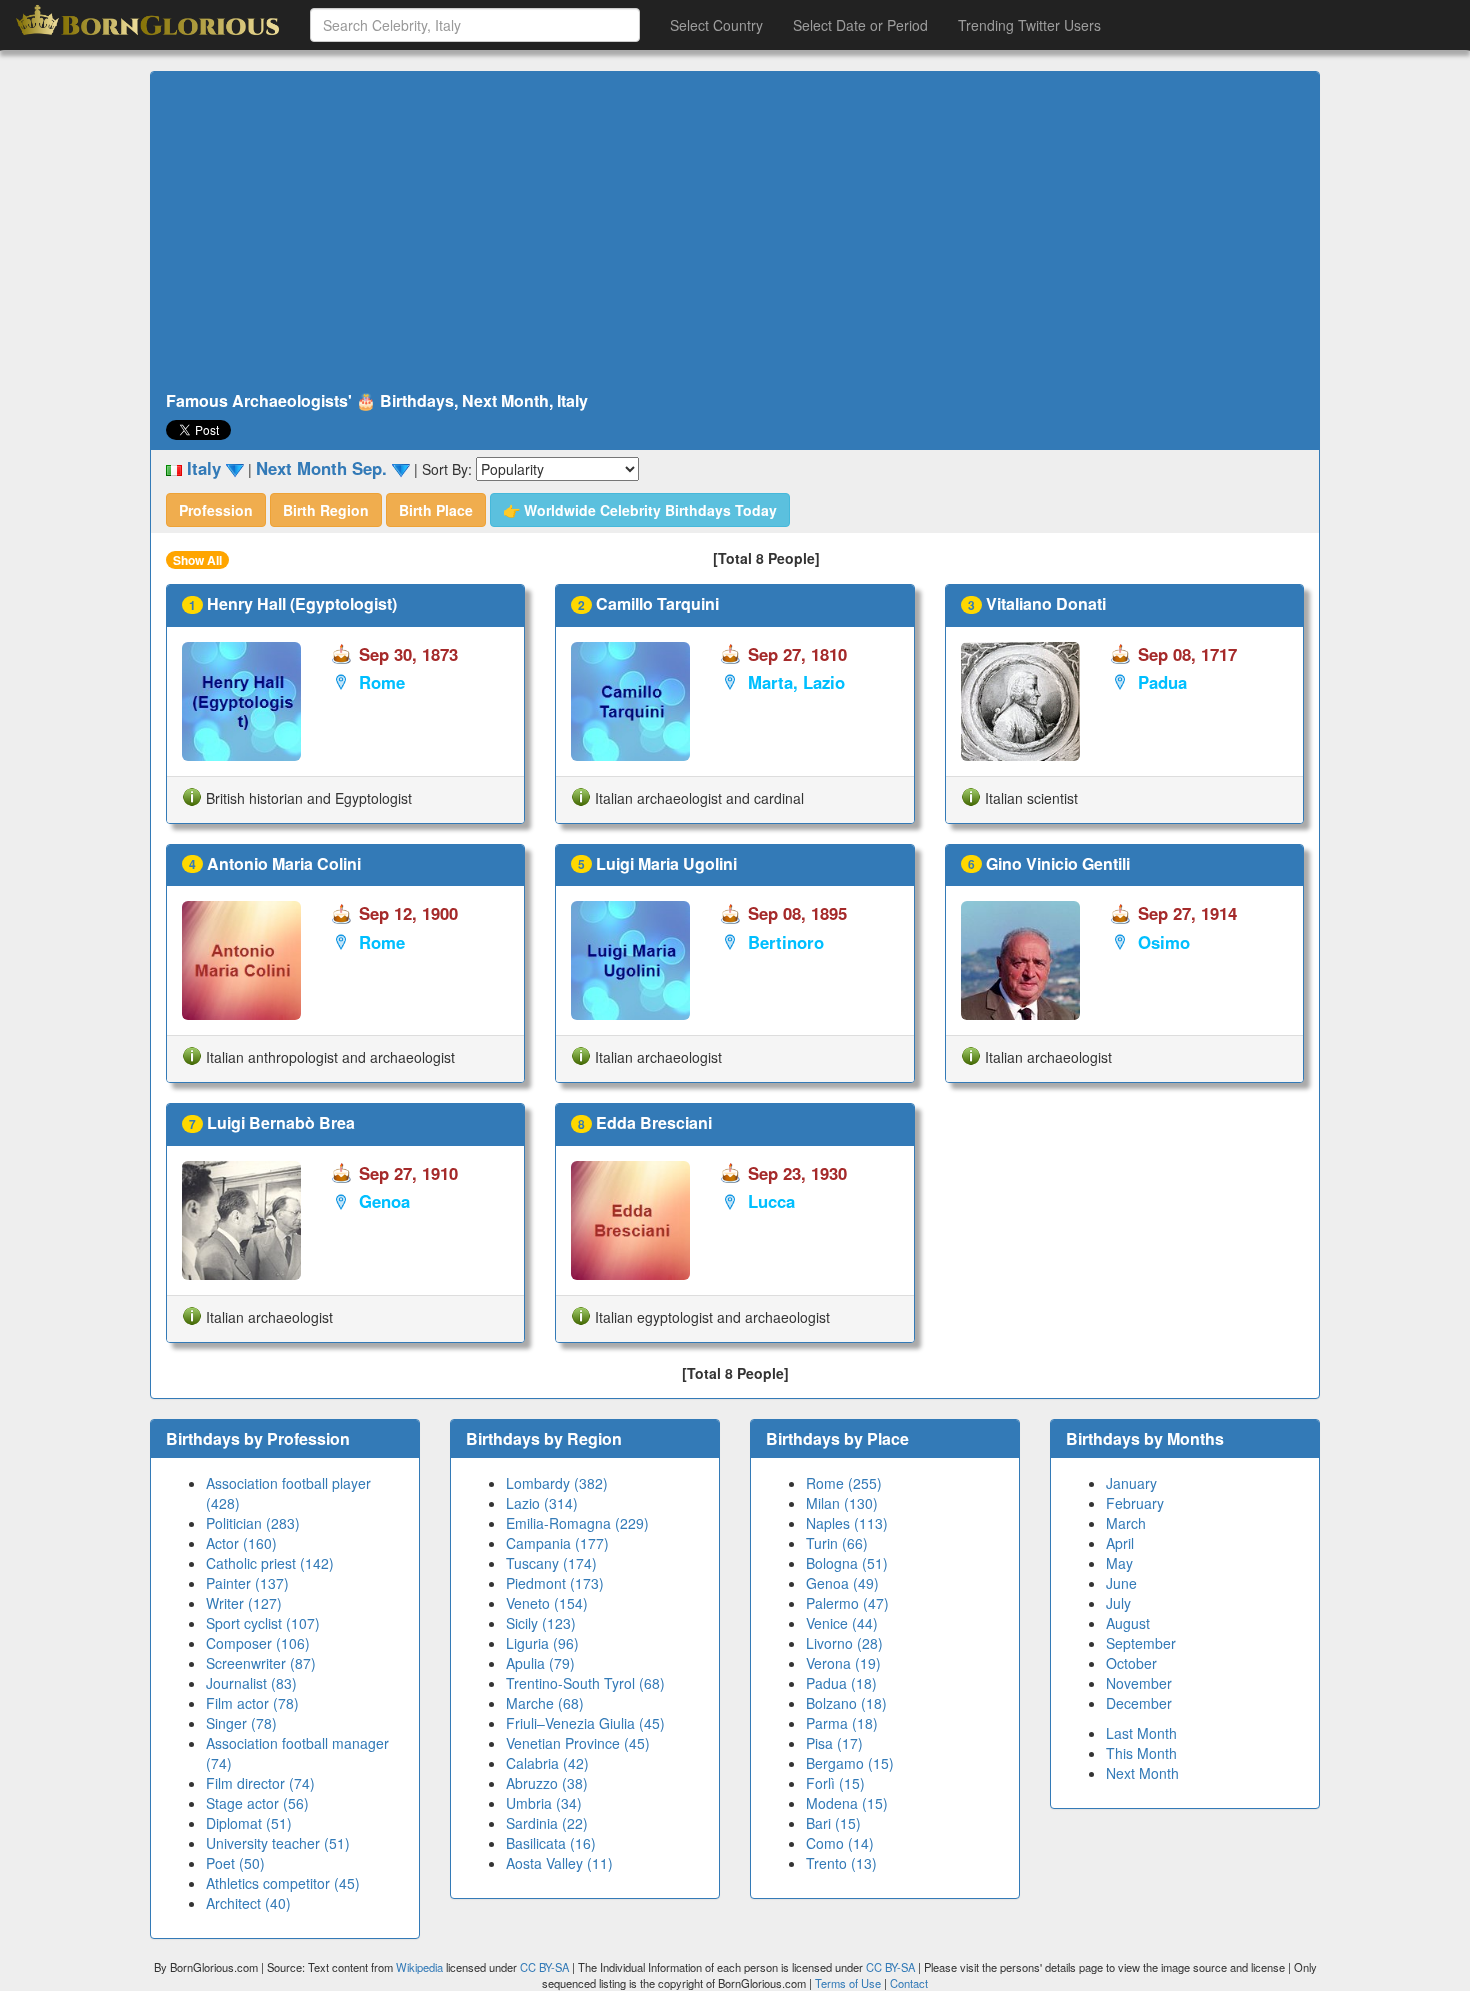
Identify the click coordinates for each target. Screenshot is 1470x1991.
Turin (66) (837, 1543)
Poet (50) (235, 1863)
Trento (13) (841, 1863)
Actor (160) (241, 1543)
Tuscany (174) (551, 1563)
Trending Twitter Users (1029, 25)
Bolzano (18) (846, 1703)
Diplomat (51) (249, 1823)
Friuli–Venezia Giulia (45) (585, 1723)
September (1141, 1643)
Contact (909, 1983)
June (1121, 1583)
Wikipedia (419, 1967)
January (1131, 1483)
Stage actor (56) (257, 1803)
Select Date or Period (860, 25)
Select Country (716, 25)
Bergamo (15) (850, 1763)
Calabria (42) (547, 1763)
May (1119, 1563)
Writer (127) (244, 1603)
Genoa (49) (842, 1583)
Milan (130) (842, 1503)
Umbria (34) (544, 1803)
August (1128, 1623)
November (1139, 1683)
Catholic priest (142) (270, 1563)
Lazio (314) (542, 1503)
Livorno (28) (844, 1643)
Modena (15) (847, 1803)
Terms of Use (849, 1983)
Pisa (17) (834, 1743)
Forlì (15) (835, 1783)
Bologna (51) (847, 1563)
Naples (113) (847, 1523)
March (1126, 1523)
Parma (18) (842, 1723)
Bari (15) (833, 1823)
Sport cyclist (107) (263, 1623)
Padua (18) (841, 1683)
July (1118, 1603)
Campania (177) (557, 1543)
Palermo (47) (847, 1603)
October (1131, 1663)
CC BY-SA (544, 1967)
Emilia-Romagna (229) (577, 1523)
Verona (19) (843, 1663)
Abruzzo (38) (547, 1783)
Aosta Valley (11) (559, 1863)
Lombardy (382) (557, 1483)
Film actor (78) (252, 1703)
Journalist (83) (251, 1683)
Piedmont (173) (555, 1583)
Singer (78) (241, 1723)
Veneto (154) (547, 1603)
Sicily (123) (541, 1623)
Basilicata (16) (551, 1843)
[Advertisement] (735, 232)
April (1120, 1543)
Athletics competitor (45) (283, 1883)
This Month (1141, 1753)
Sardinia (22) (547, 1823)
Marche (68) (545, 1703)
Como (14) (840, 1843)
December (1139, 1703)
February (1135, 1503)
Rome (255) (844, 1483)
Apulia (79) (540, 1663)
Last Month (1141, 1733)
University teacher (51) (278, 1843)
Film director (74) (260, 1783)
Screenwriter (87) (261, 1663)
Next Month (1142, 1773)
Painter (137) (247, 1583)
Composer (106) (258, 1643)
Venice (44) (842, 1623)
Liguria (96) (542, 1643)
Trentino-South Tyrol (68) (585, 1683)
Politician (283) (253, 1523)
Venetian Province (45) (578, 1743)
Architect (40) (248, 1903)
